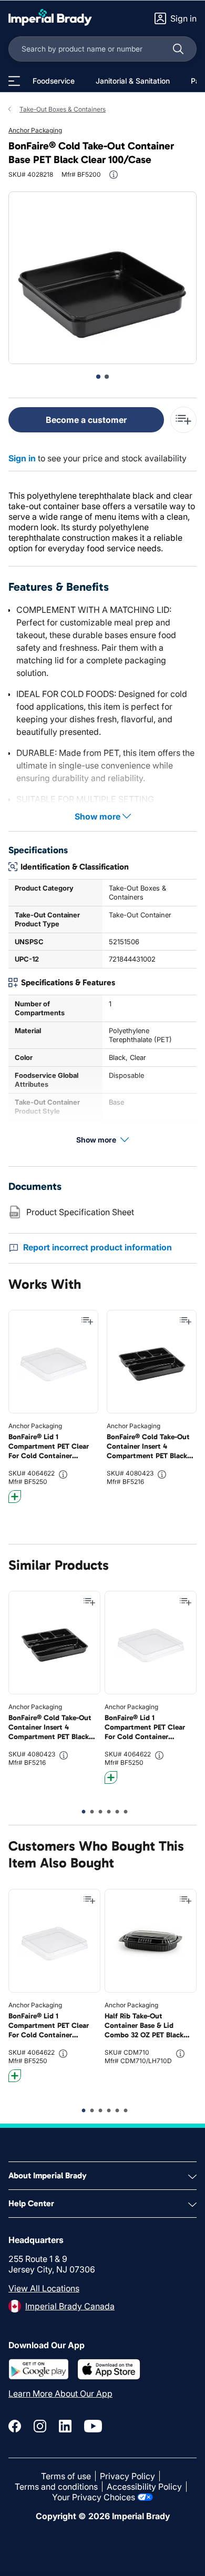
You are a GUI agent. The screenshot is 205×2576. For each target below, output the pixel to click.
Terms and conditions (56, 2487)
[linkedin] (65, 2426)
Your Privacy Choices (94, 2497)
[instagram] (40, 2426)
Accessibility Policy (144, 2487)
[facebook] (15, 2426)
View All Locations (44, 2288)
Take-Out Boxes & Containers (63, 109)
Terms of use (66, 2476)
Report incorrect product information (98, 1247)
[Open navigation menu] (14, 81)
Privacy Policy (127, 2476)
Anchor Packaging (35, 130)
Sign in (22, 458)
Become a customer (86, 420)
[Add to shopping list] (87, 1321)
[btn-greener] (15, 1497)
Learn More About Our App (60, 2393)
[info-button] (114, 175)
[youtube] (93, 2426)
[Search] (178, 49)
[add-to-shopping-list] (183, 420)
